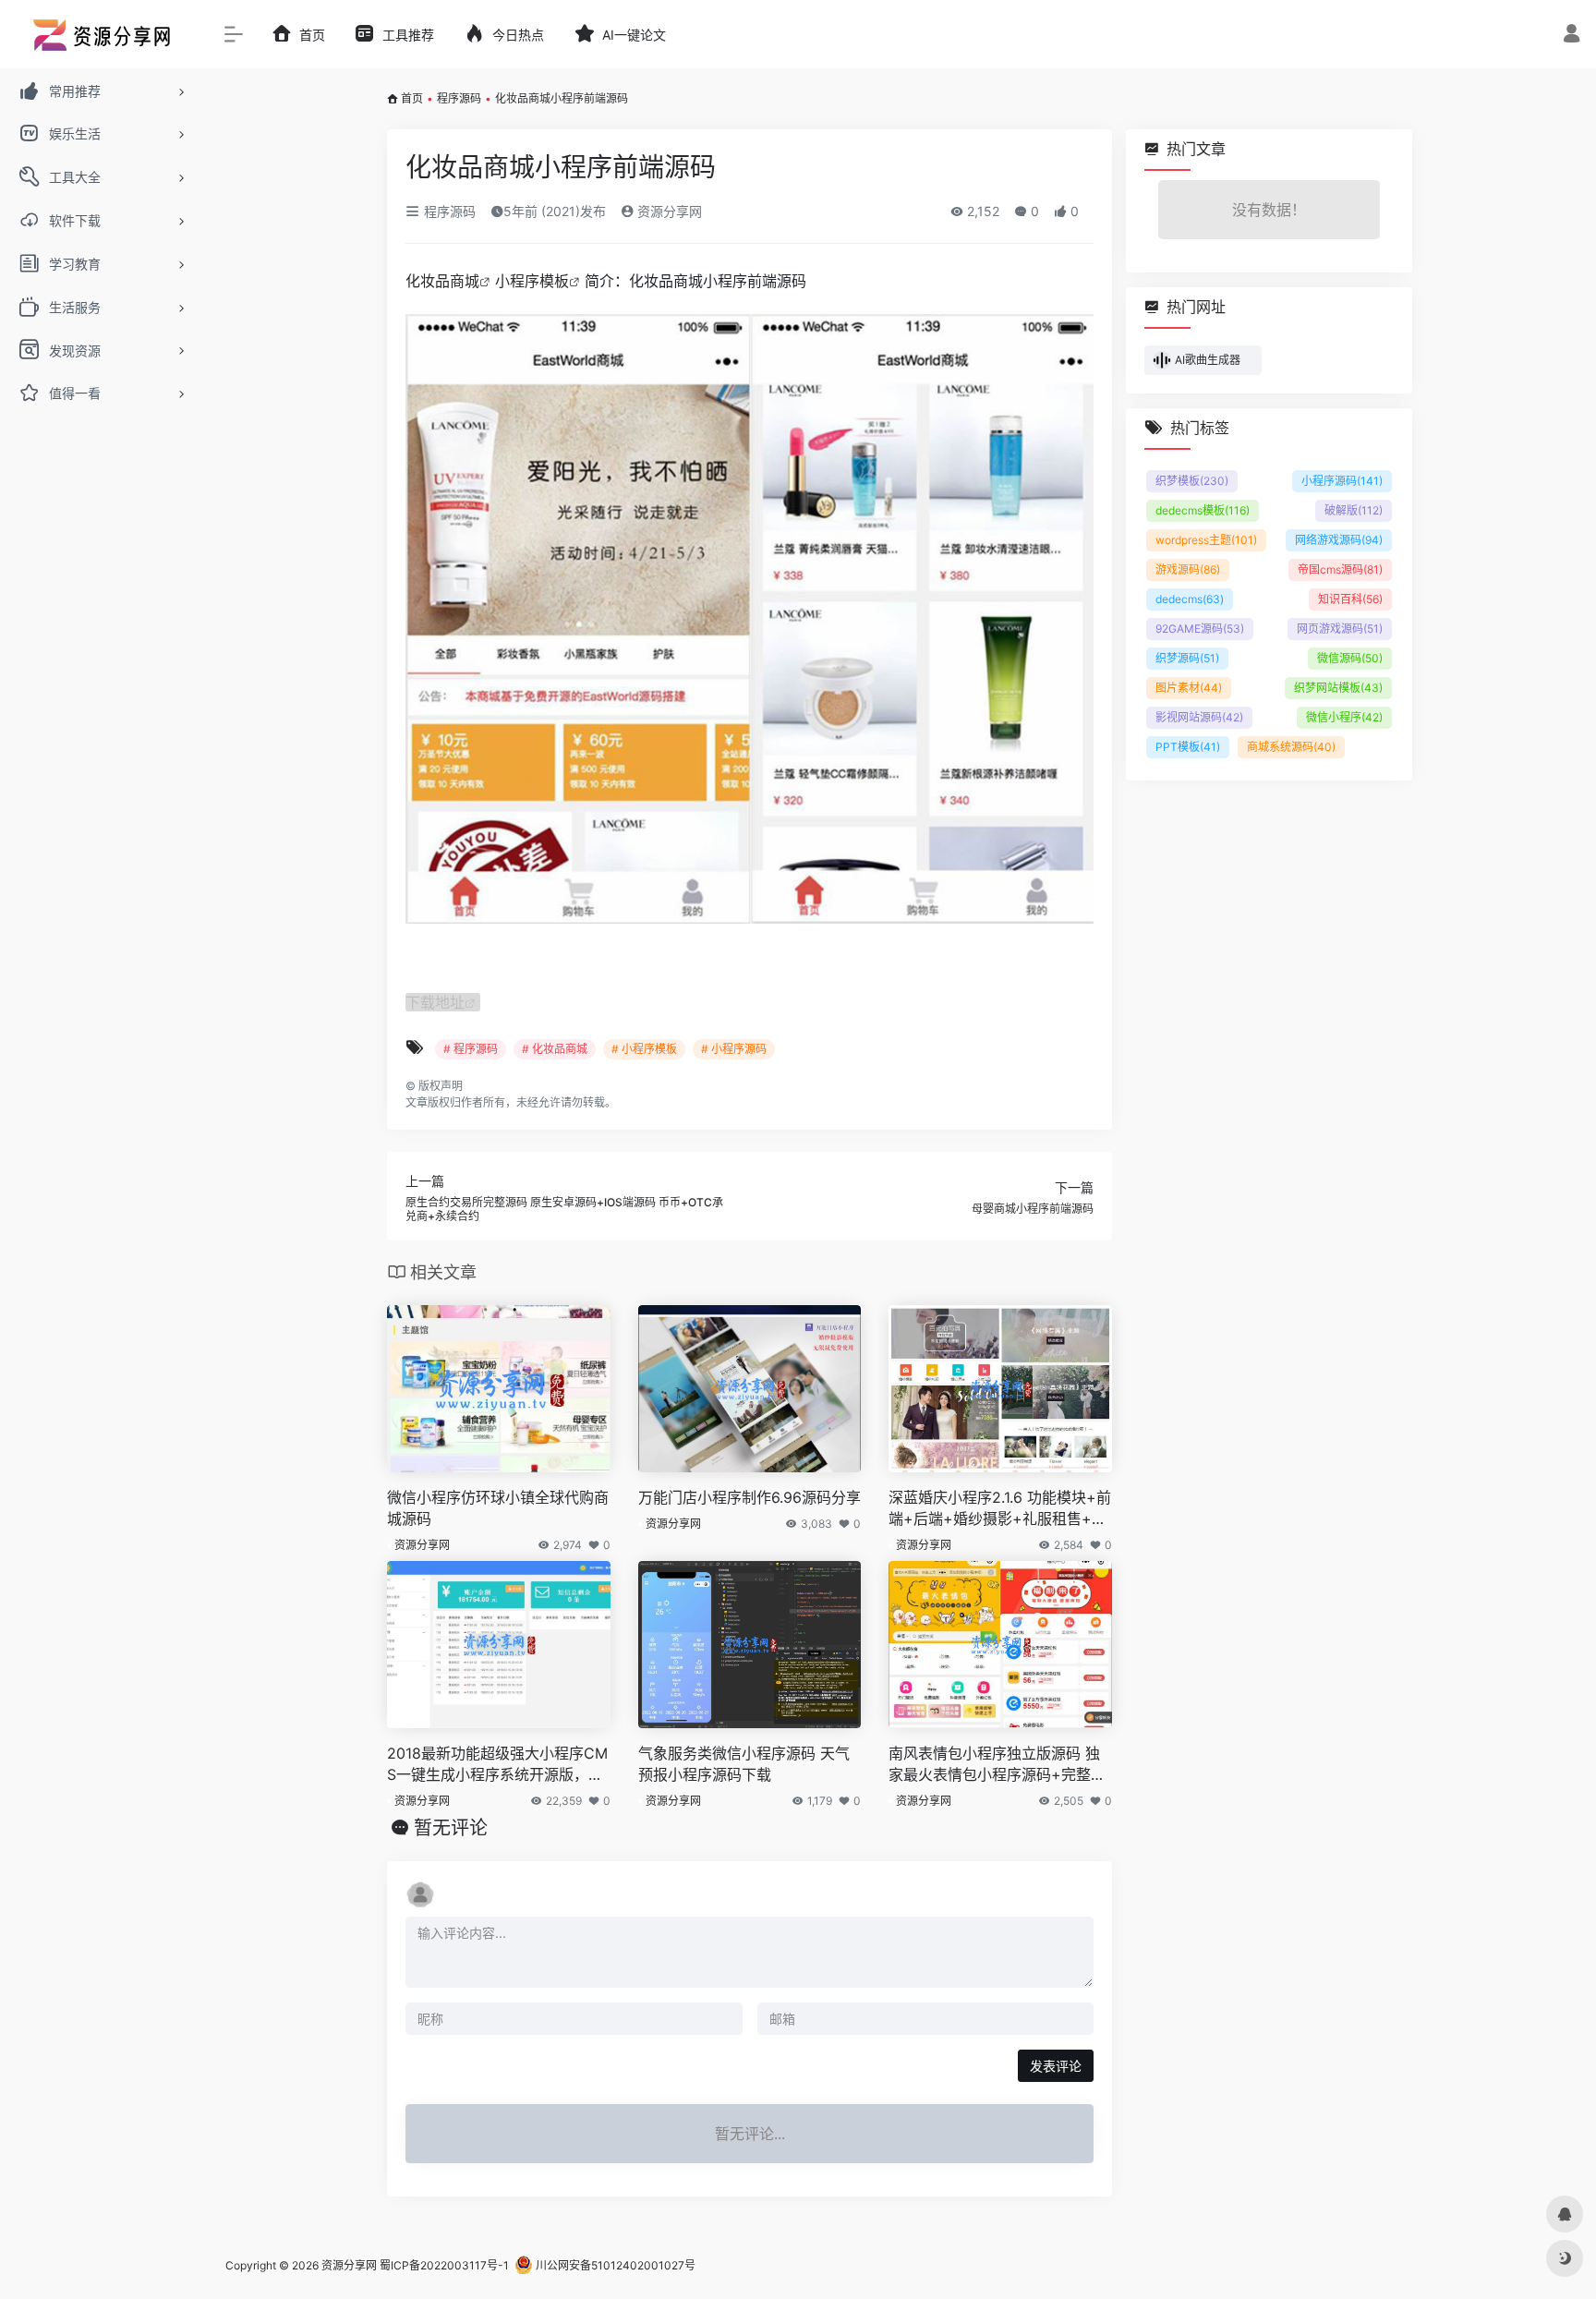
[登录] (1572, 36)
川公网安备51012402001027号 (614, 2265)
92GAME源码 (1200, 629)
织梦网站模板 (1338, 688)
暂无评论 (451, 1828)
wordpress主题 (1206, 540)
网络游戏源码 (1339, 540)
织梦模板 (1192, 481)
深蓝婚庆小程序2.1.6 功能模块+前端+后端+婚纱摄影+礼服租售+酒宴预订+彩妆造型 (1000, 1509)
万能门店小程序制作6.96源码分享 (750, 1497)
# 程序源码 (471, 1049)
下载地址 (435, 1002)
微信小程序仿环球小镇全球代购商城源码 (498, 1508)
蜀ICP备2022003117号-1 (444, 2265)
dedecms (1190, 599)
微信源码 (1350, 658)
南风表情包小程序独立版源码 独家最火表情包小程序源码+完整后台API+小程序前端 (997, 1765)
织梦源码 (1187, 658)
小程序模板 (532, 281)
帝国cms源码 (1340, 569)
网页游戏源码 (1340, 629)
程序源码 (459, 98)
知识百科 (1350, 599)
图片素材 (1189, 688)
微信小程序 (1344, 717)
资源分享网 (668, 211)
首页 (412, 98)
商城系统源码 (1291, 747)
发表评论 (1056, 2066)
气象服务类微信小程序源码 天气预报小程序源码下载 (744, 1764)
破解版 (1354, 510)
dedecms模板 (1203, 510)
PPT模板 (1188, 747)
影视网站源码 (1199, 717)
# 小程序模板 (644, 1049)
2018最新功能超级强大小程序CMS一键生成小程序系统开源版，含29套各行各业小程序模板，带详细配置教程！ (497, 1765)
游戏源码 (1188, 569)
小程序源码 (1342, 481)
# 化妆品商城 (555, 1049)
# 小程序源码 (734, 1049)
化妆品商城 (442, 281)
